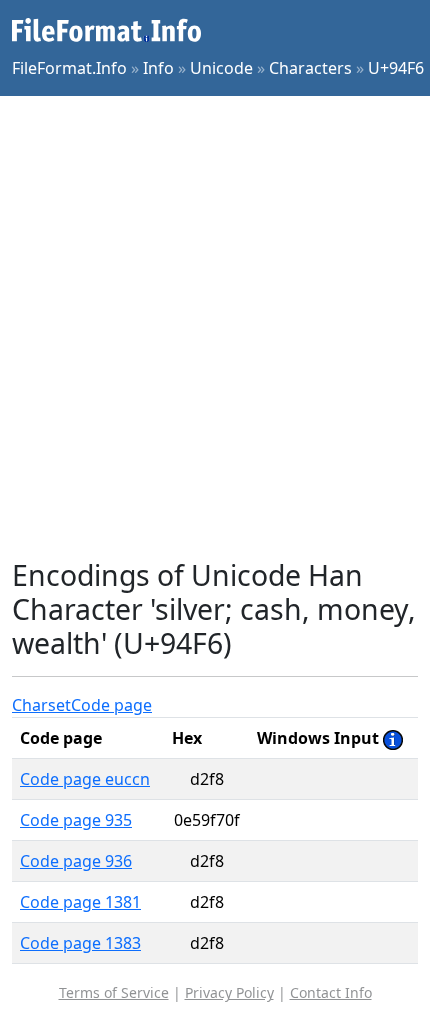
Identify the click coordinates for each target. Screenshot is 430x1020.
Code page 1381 (80, 902)
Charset (41, 705)
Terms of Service (114, 992)
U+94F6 (396, 68)
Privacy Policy (229, 992)
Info (158, 68)
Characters (310, 68)
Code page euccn (85, 779)
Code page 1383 (80, 943)
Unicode (221, 68)
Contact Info (331, 992)
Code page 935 (76, 820)
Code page (111, 705)
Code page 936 (76, 861)
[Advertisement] (215, 327)
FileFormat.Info (69, 68)
